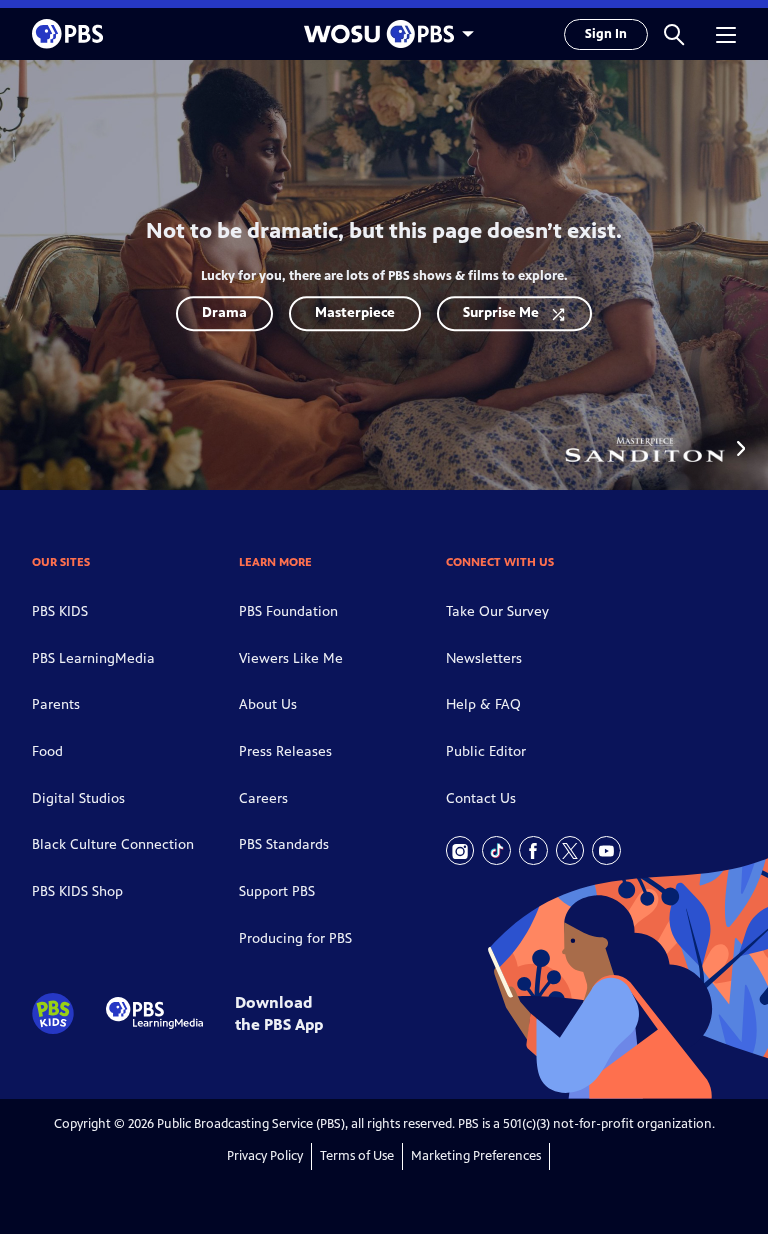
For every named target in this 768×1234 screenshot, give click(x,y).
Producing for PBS (295, 938)
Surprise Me (501, 312)
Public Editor (486, 751)
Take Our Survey (497, 611)
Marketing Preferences (476, 1156)
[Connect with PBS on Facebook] (533, 850)
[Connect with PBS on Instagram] (460, 850)
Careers (263, 798)
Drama (224, 312)
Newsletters (484, 658)
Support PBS (277, 891)
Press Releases (285, 751)
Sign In (606, 34)
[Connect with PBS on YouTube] (606, 850)
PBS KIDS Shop (77, 891)
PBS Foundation (288, 611)
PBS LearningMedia (93, 658)
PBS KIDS (60, 611)
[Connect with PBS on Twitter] (570, 850)
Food (47, 751)
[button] (674, 34)
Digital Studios (78, 798)
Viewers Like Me (291, 658)
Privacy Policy (265, 1156)
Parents (56, 704)
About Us (268, 704)
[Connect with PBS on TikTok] (496, 850)
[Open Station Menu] (384, 34)
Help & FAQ (483, 704)
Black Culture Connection (113, 844)
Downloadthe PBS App (279, 1013)
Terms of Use (357, 1156)
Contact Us (481, 798)
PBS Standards (284, 844)
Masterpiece (355, 312)
